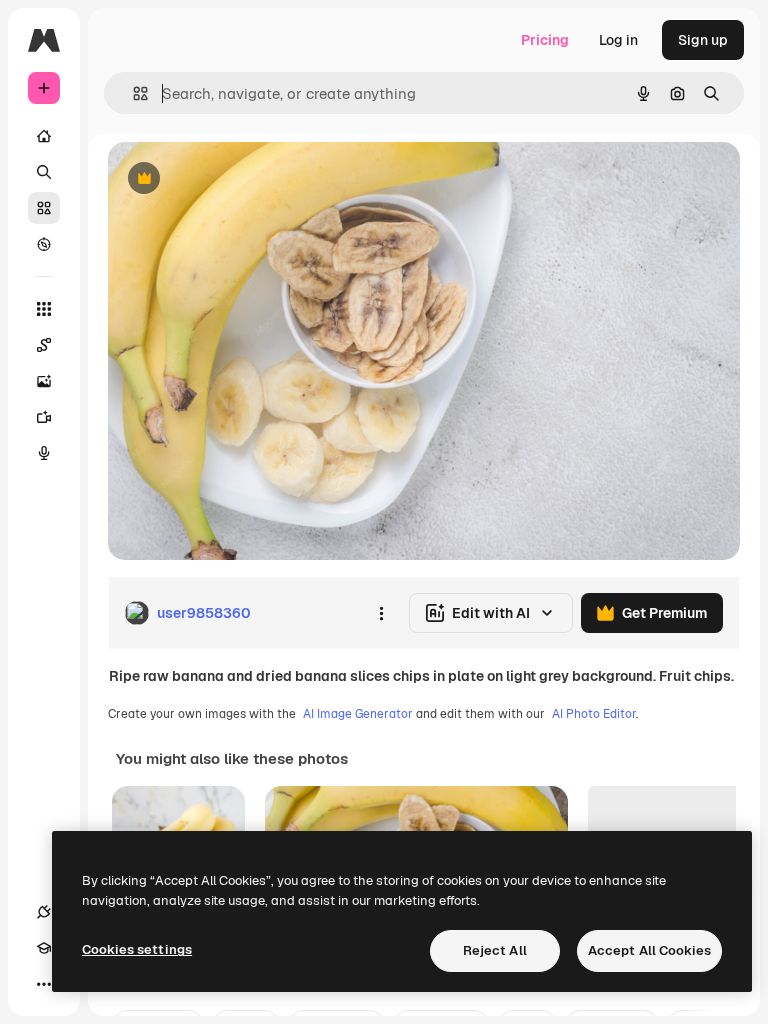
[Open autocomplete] (132, 93)
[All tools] (44, 309)
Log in (618, 40)
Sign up (703, 40)
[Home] (44, 136)
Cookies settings (137, 949)
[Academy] (44, 948)
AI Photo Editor (594, 714)
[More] (44, 984)
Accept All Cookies (649, 950)
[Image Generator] (44, 381)
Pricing (545, 40)
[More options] (381, 613)
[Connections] (44, 912)
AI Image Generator (358, 714)
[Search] (44, 172)
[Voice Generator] (44, 453)
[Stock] (44, 208)
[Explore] (44, 244)
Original (236, 179)
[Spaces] (44, 345)
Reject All (495, 950)
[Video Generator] (44, 417)
